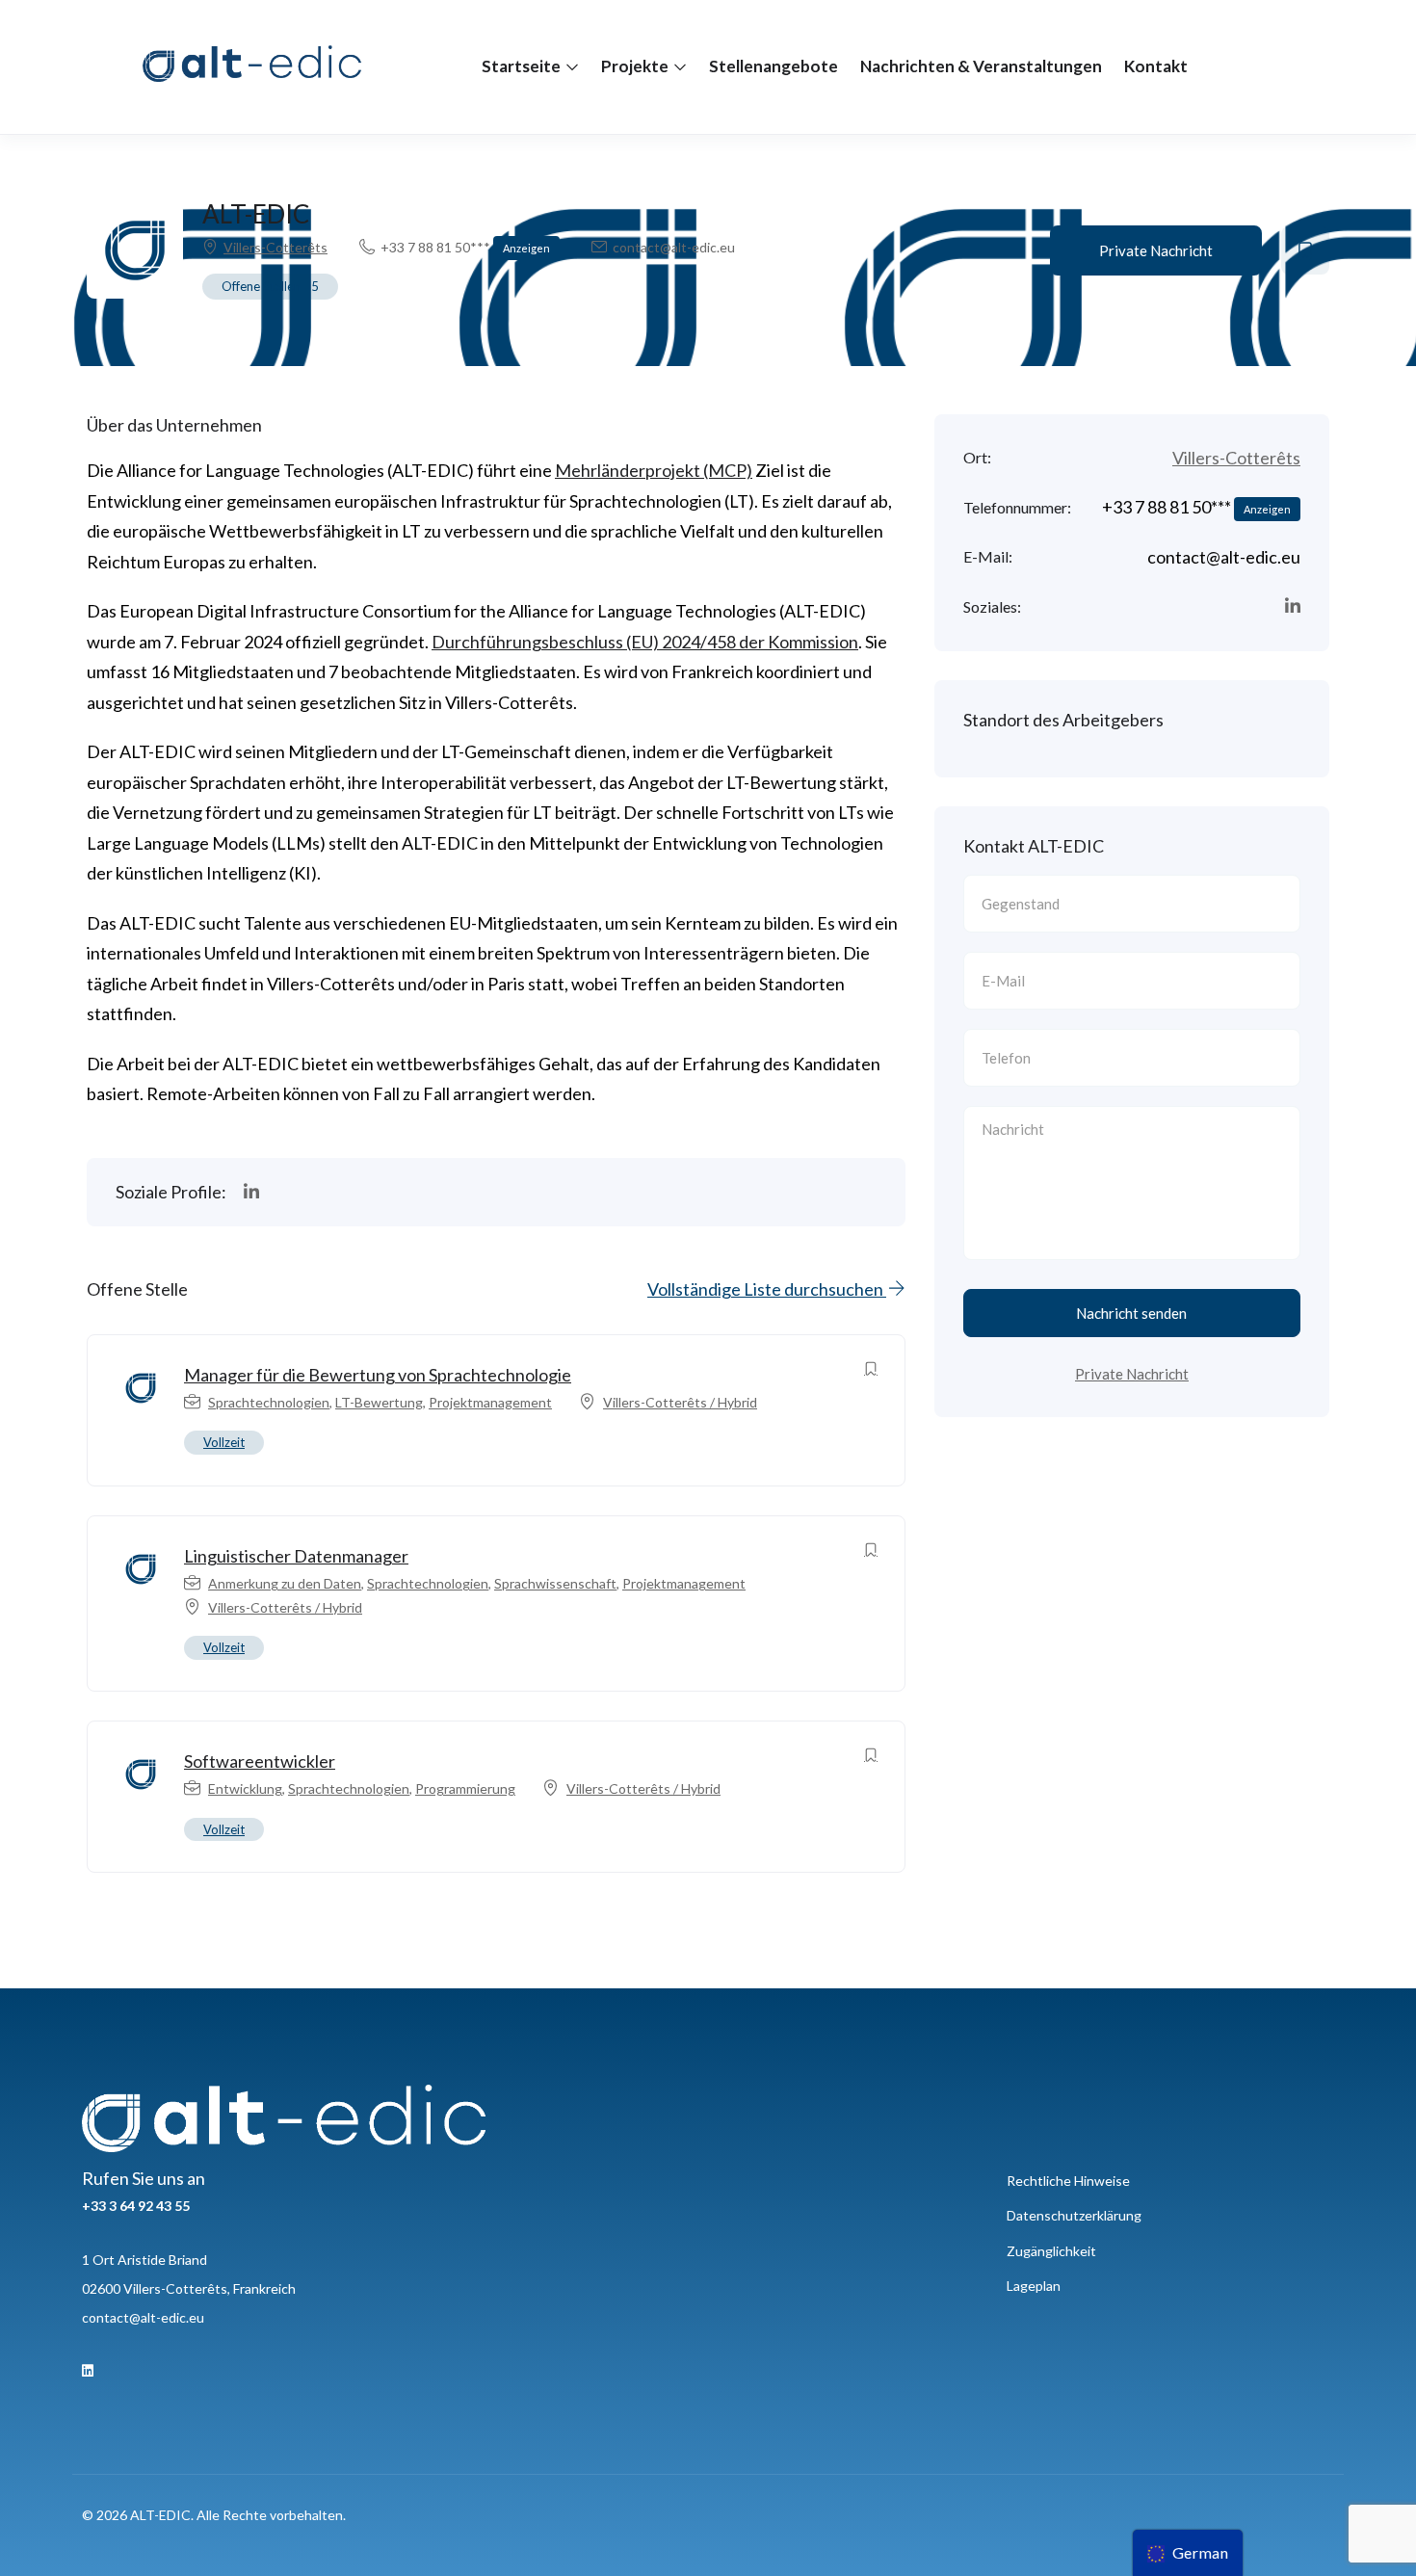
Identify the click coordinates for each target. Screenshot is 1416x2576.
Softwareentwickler (260, 1761)
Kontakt (1156, 66)
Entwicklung (245, 1788)
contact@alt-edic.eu (143, 2317)
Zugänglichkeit (1051, 2251)
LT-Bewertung (379, 1402)
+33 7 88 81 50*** (465, 247)
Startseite (523, 66)
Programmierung (465, 1788)
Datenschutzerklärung (1074, 2215)
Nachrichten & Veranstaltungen (981, 66)
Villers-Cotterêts (275, 247)
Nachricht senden (1131, 1313)
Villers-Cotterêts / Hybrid (680, 1402)
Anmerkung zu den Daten (285, 1583)
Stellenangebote (774, 66)
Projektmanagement (490, 1402)
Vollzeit (224, 1442)
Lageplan (1034, 2286)
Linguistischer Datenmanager (296, 1556)
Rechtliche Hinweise (1068, 2181)
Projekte (636, 66)
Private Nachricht (1156, 250)
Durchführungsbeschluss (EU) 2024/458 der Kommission (645, 642)
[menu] (1188, 2553)
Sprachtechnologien (269, 1402)
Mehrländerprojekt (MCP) (654, 470)
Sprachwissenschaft (555, 1583)
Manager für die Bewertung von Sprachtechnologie (378, 1375)
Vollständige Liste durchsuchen (767, 1289)
